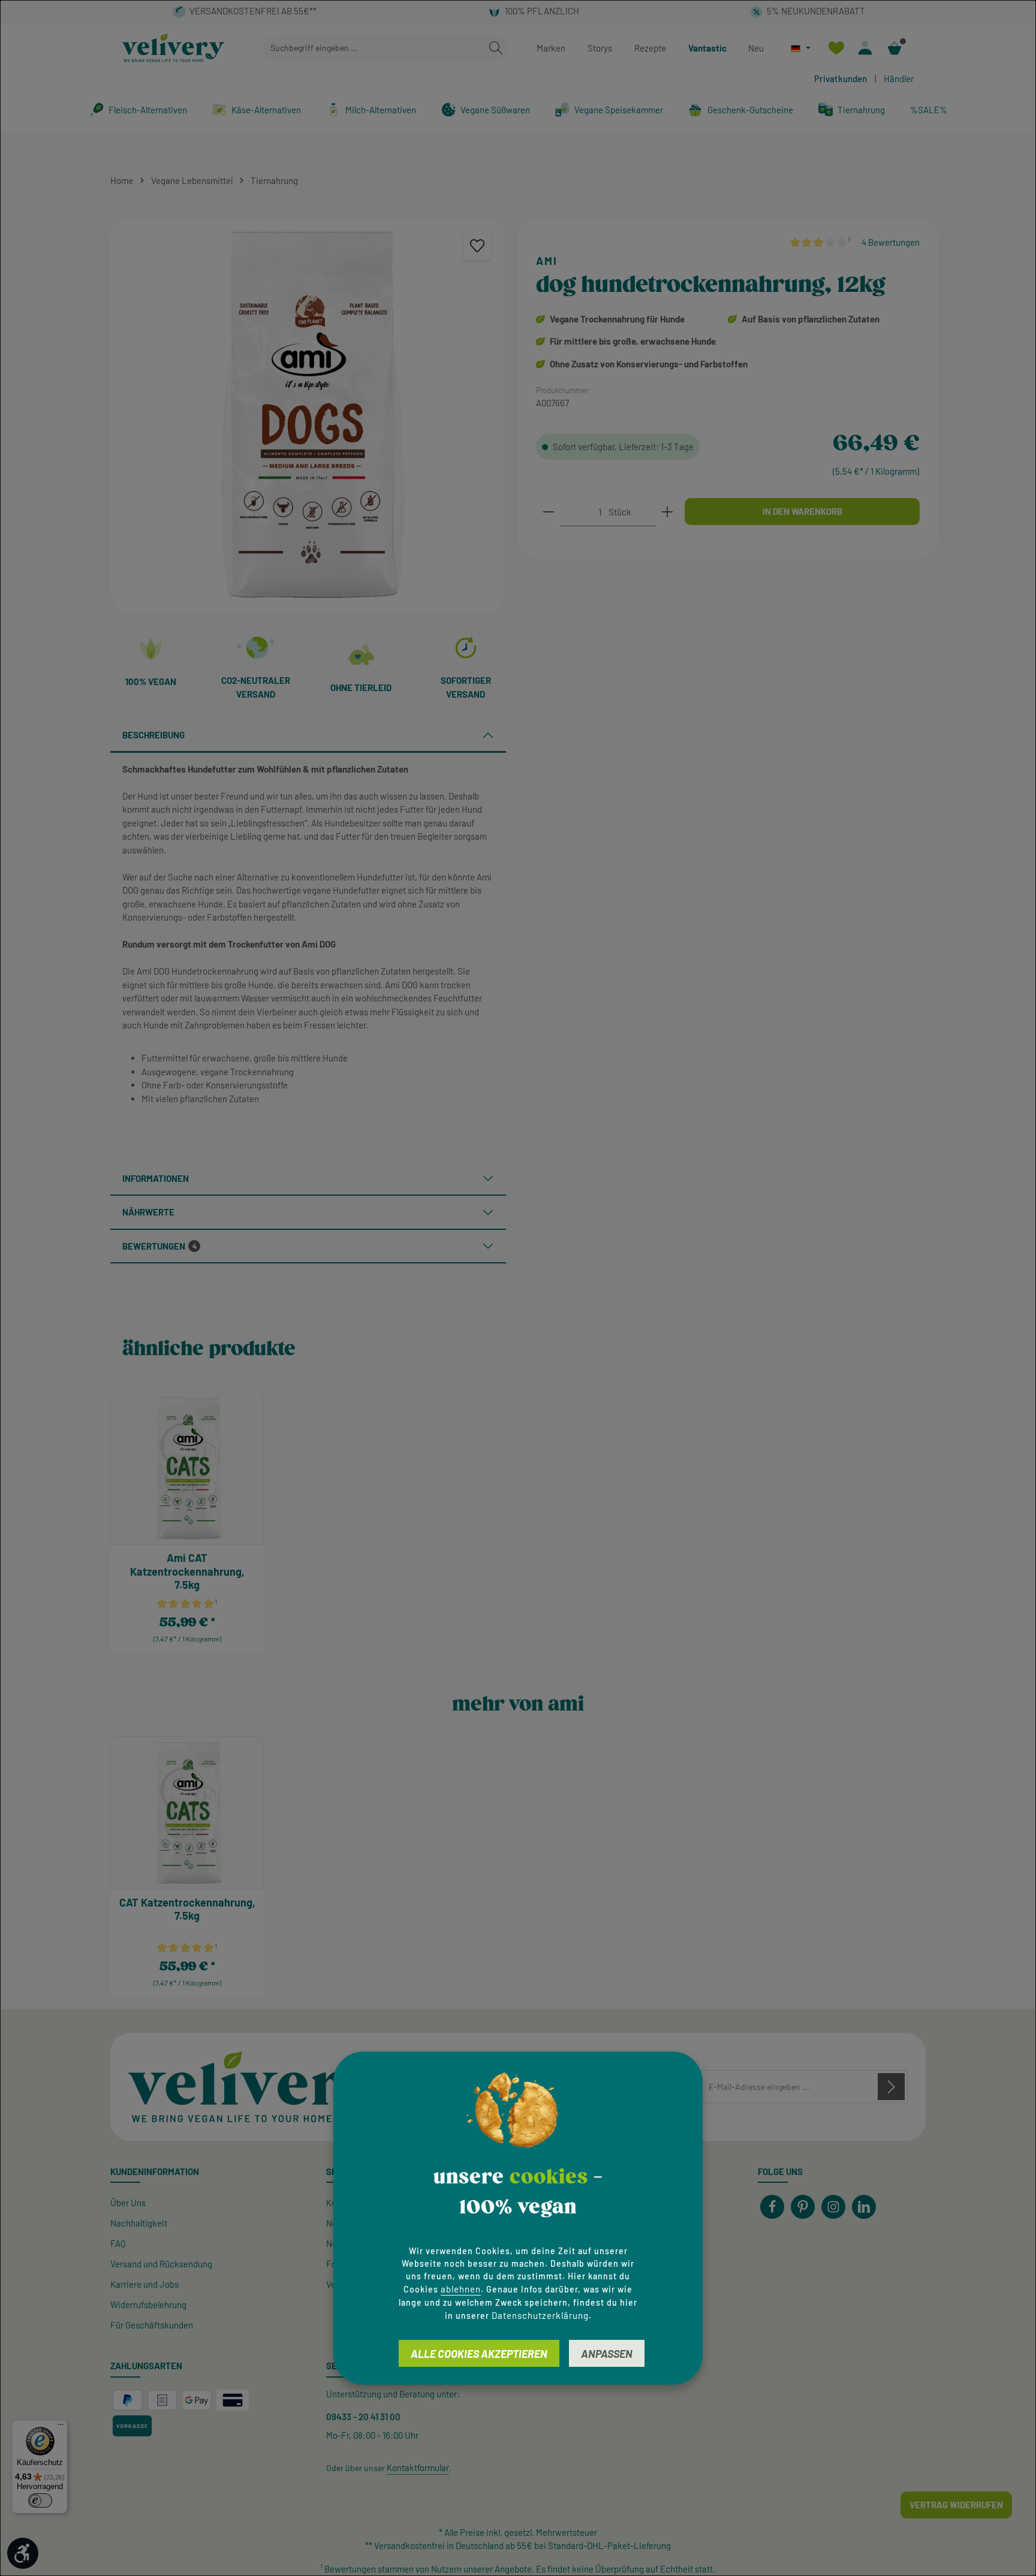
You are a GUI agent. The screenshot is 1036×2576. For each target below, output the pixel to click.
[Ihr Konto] (865, 48)
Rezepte (650, 48)
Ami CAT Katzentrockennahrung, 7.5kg (187, 1571)
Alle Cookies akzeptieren (479, 2354)
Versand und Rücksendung (161, 2264)
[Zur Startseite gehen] (174, 48)
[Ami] (710, 261)
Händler (899, 79)
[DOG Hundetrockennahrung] (308, 415)
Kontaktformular (418, 2468)
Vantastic (707, 48)
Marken (551, 48)
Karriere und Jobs (144, 2284)
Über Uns (128, 2203)
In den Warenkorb (802, 511)
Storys (600, 48)
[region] (308, 415)
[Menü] (61, 2427)
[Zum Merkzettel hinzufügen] (478, 246)
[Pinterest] (803, 2207)
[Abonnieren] (891, 2087)
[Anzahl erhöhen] (667, 512)
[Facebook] (772, 2207)
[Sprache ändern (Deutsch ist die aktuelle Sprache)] (801, 48)
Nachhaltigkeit (139, 2223)
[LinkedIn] (864, 2207)
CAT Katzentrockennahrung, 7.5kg (187, 1909)
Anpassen (607, 2354)
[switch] (40, 2500)
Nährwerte (148, 1212)
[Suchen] (496, 48)
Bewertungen (159, 1246)
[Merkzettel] (836, 48)
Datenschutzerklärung (540, 2315)
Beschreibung (153, 735)
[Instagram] (833, 2207)
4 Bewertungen (891, 242)
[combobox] (374, 48)
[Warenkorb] (895, 48)
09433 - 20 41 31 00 (363, 2417)
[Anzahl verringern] (549, 512)
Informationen (156, 1178)
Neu (756, 48)
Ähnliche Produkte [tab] (209, 1349)
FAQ (118, 2243)
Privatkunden (841, 79)
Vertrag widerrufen (956, 2505)
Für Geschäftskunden (152, 2325)
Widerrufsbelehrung (148, 2304)
